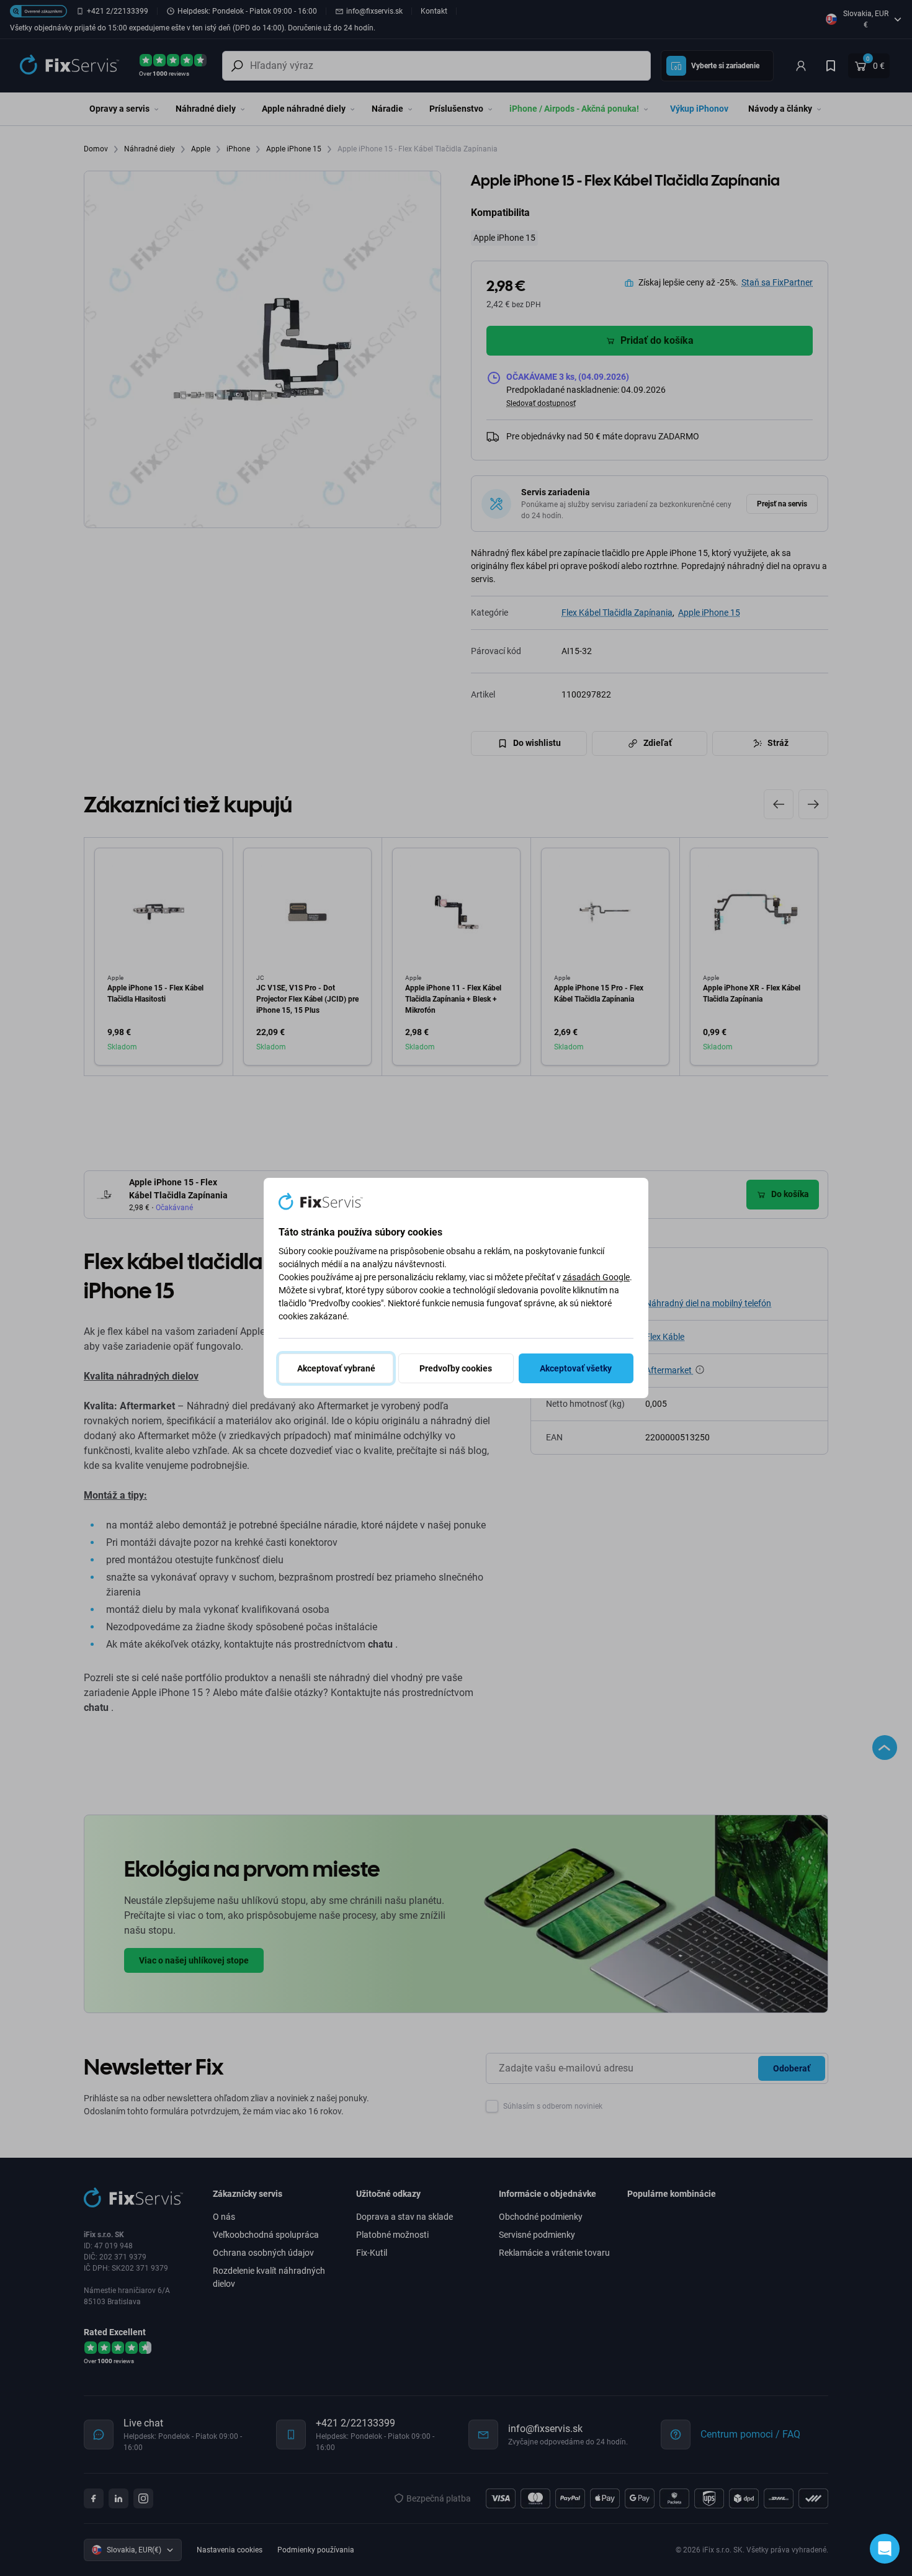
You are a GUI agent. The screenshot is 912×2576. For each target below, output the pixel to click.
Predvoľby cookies (456, 1368)
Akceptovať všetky (576, 1368)
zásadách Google (596, 1277)
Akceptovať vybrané (336, 1368)
